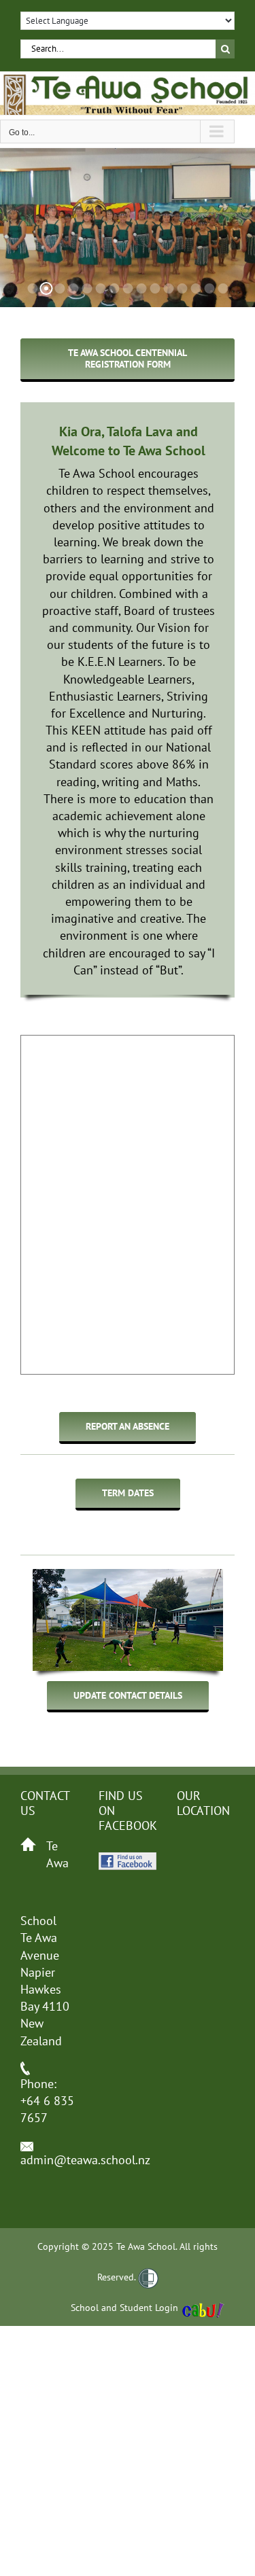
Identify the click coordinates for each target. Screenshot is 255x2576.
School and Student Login (124, 2308)
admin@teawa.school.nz (85, 2160)
